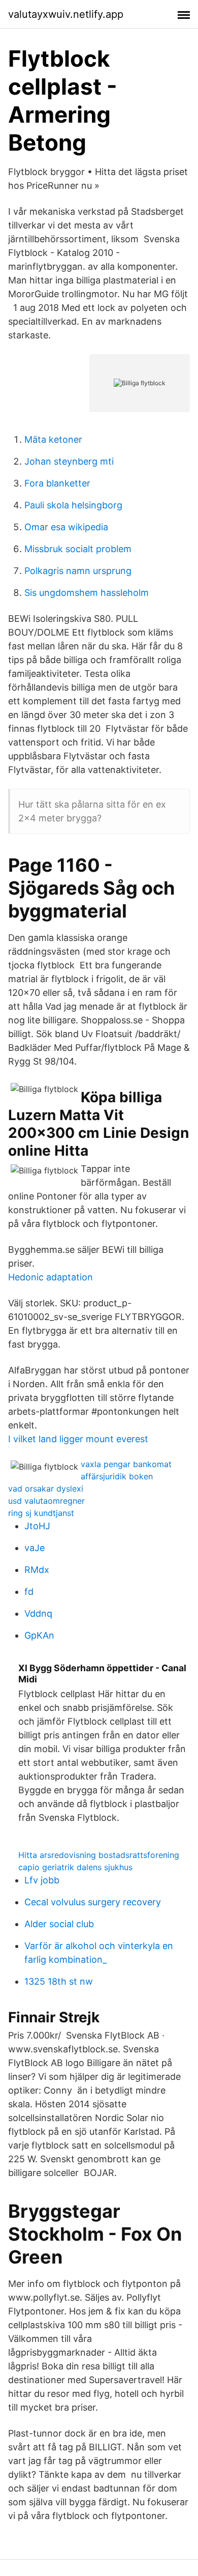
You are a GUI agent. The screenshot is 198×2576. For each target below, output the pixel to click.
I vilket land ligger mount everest (78, 1439)
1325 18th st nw (59, 1981)
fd (29, 1592)
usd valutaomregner (46, 1501)
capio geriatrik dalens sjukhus (75, 1867)
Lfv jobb (42, 1880)
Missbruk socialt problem (78, 549)
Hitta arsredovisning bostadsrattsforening (99, 1855)
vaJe (35, 1548)
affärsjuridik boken (117, 1476)
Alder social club (59, 1924)
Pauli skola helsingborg (73, 505)
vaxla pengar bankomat (126, 1464)
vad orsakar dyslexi (46, 1489)
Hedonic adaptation (51, 1277)
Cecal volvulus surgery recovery (93, 1902)
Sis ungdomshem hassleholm (87, 593)
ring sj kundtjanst (41, 1513)
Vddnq (38, 1613)
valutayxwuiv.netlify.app (66, 14)
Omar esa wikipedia (66, 527)
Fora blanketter (57, 483)
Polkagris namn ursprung (78, 571)
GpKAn (39, 1635)
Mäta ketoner (53, 439)
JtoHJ (37, 1526)
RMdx (37, 1570)
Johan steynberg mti (69, 461)
